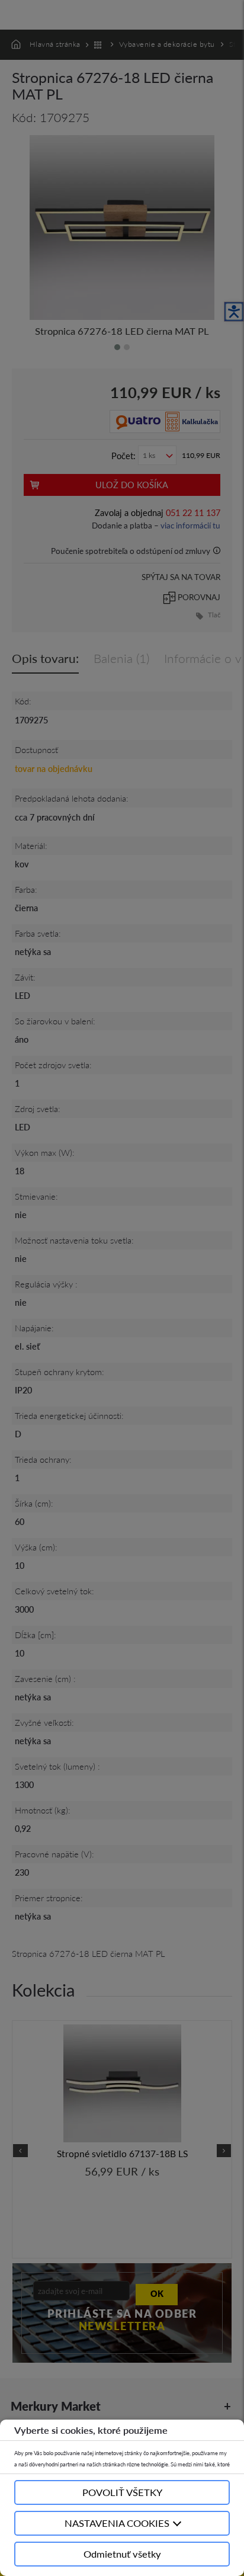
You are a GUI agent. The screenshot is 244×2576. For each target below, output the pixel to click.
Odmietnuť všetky (122, 2554)
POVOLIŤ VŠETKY (122, 2492)
